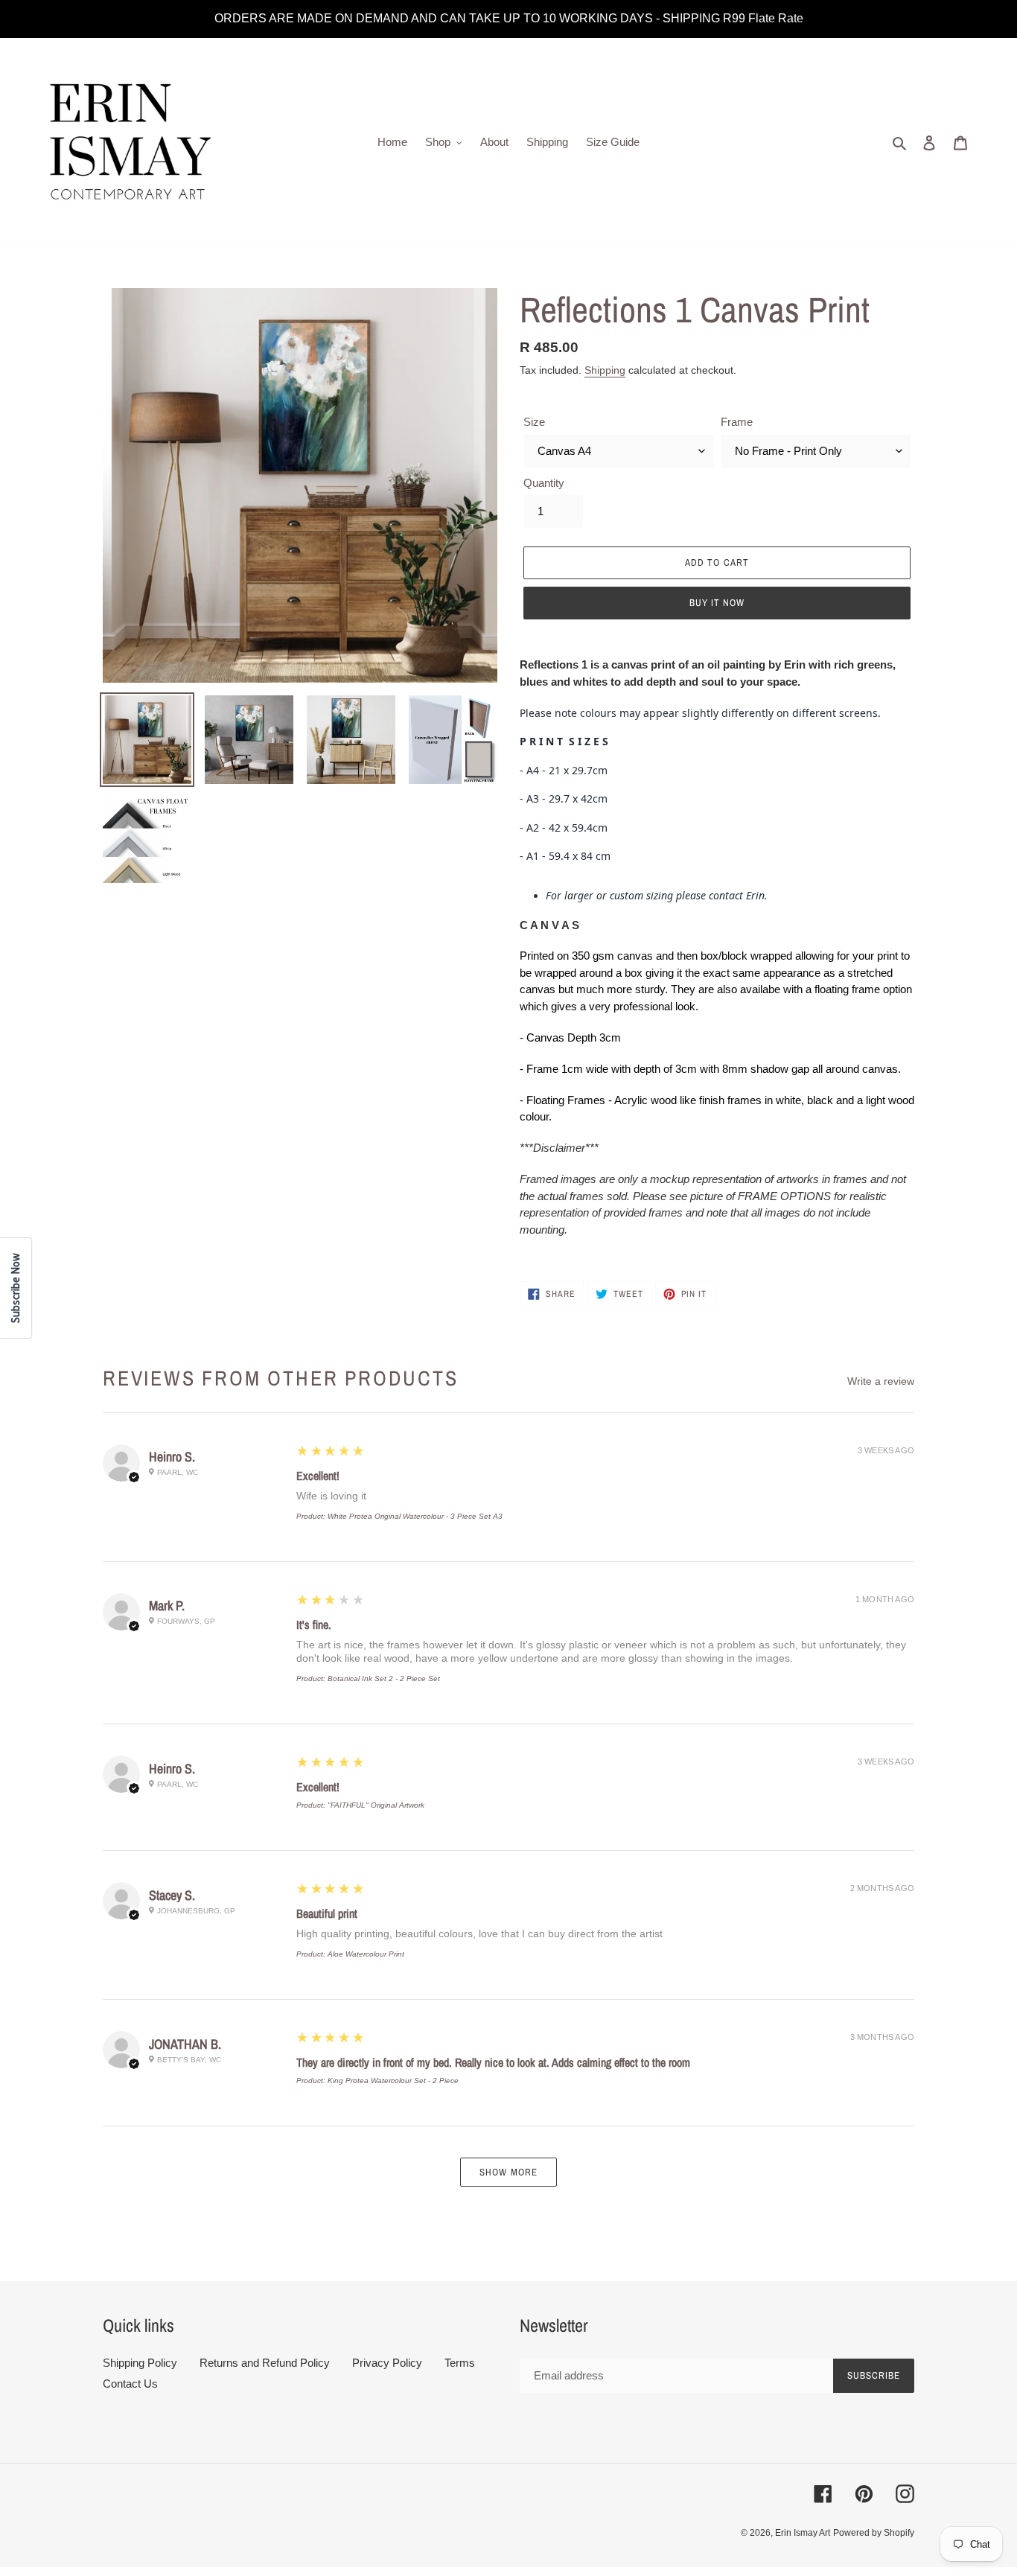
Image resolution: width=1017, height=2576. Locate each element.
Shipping (605, 370)
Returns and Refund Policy (265, 2363)
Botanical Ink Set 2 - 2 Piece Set (384, 1678)
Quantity (544, 483)
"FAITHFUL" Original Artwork (376, 1805)
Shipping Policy (140, 2363)
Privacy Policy (387, 2363)
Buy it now (717, 603)
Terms (460, 2363)
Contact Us (130, 2384)
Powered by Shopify (874, 2533)
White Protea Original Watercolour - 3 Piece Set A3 (415, 1516)
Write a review (881, 1381)
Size (534, 422)
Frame (737, 422)
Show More (508, 2172)
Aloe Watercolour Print (366, 1954)
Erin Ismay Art (803, 2533)
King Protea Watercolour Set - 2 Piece (393, 2081)
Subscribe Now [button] (15, 1288)
